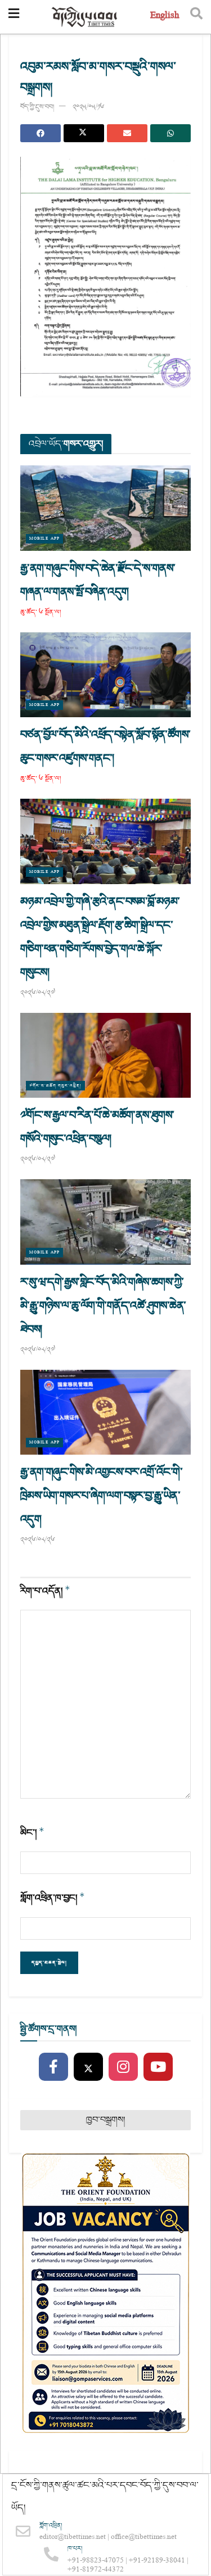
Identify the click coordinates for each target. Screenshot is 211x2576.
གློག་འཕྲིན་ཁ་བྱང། (53, 1898)
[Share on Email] (127, 133)
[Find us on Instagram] (123, 2067)
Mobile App (44, 539)
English (165, 17)
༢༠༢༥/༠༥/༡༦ (88, 107)
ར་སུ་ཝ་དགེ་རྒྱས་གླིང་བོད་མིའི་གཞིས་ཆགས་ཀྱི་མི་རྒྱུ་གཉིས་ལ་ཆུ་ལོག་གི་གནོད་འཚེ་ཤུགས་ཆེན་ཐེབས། (103, 1306)
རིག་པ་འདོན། (45, 1591)
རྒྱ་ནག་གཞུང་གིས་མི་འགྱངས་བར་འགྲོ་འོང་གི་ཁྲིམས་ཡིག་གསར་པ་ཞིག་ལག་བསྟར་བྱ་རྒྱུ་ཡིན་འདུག (101, 1496)
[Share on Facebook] (41, 133)
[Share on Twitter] (84, 133)
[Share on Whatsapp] (170, 133)
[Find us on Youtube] (158, 2067)
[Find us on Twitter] (88, 2067)
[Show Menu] (14, 17)
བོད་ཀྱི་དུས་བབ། (37, 107)
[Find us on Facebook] (53, 2067)
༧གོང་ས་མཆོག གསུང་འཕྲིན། (55, 1086)
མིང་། (32, 1833)
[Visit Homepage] (85, 17)
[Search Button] (196, 17)
